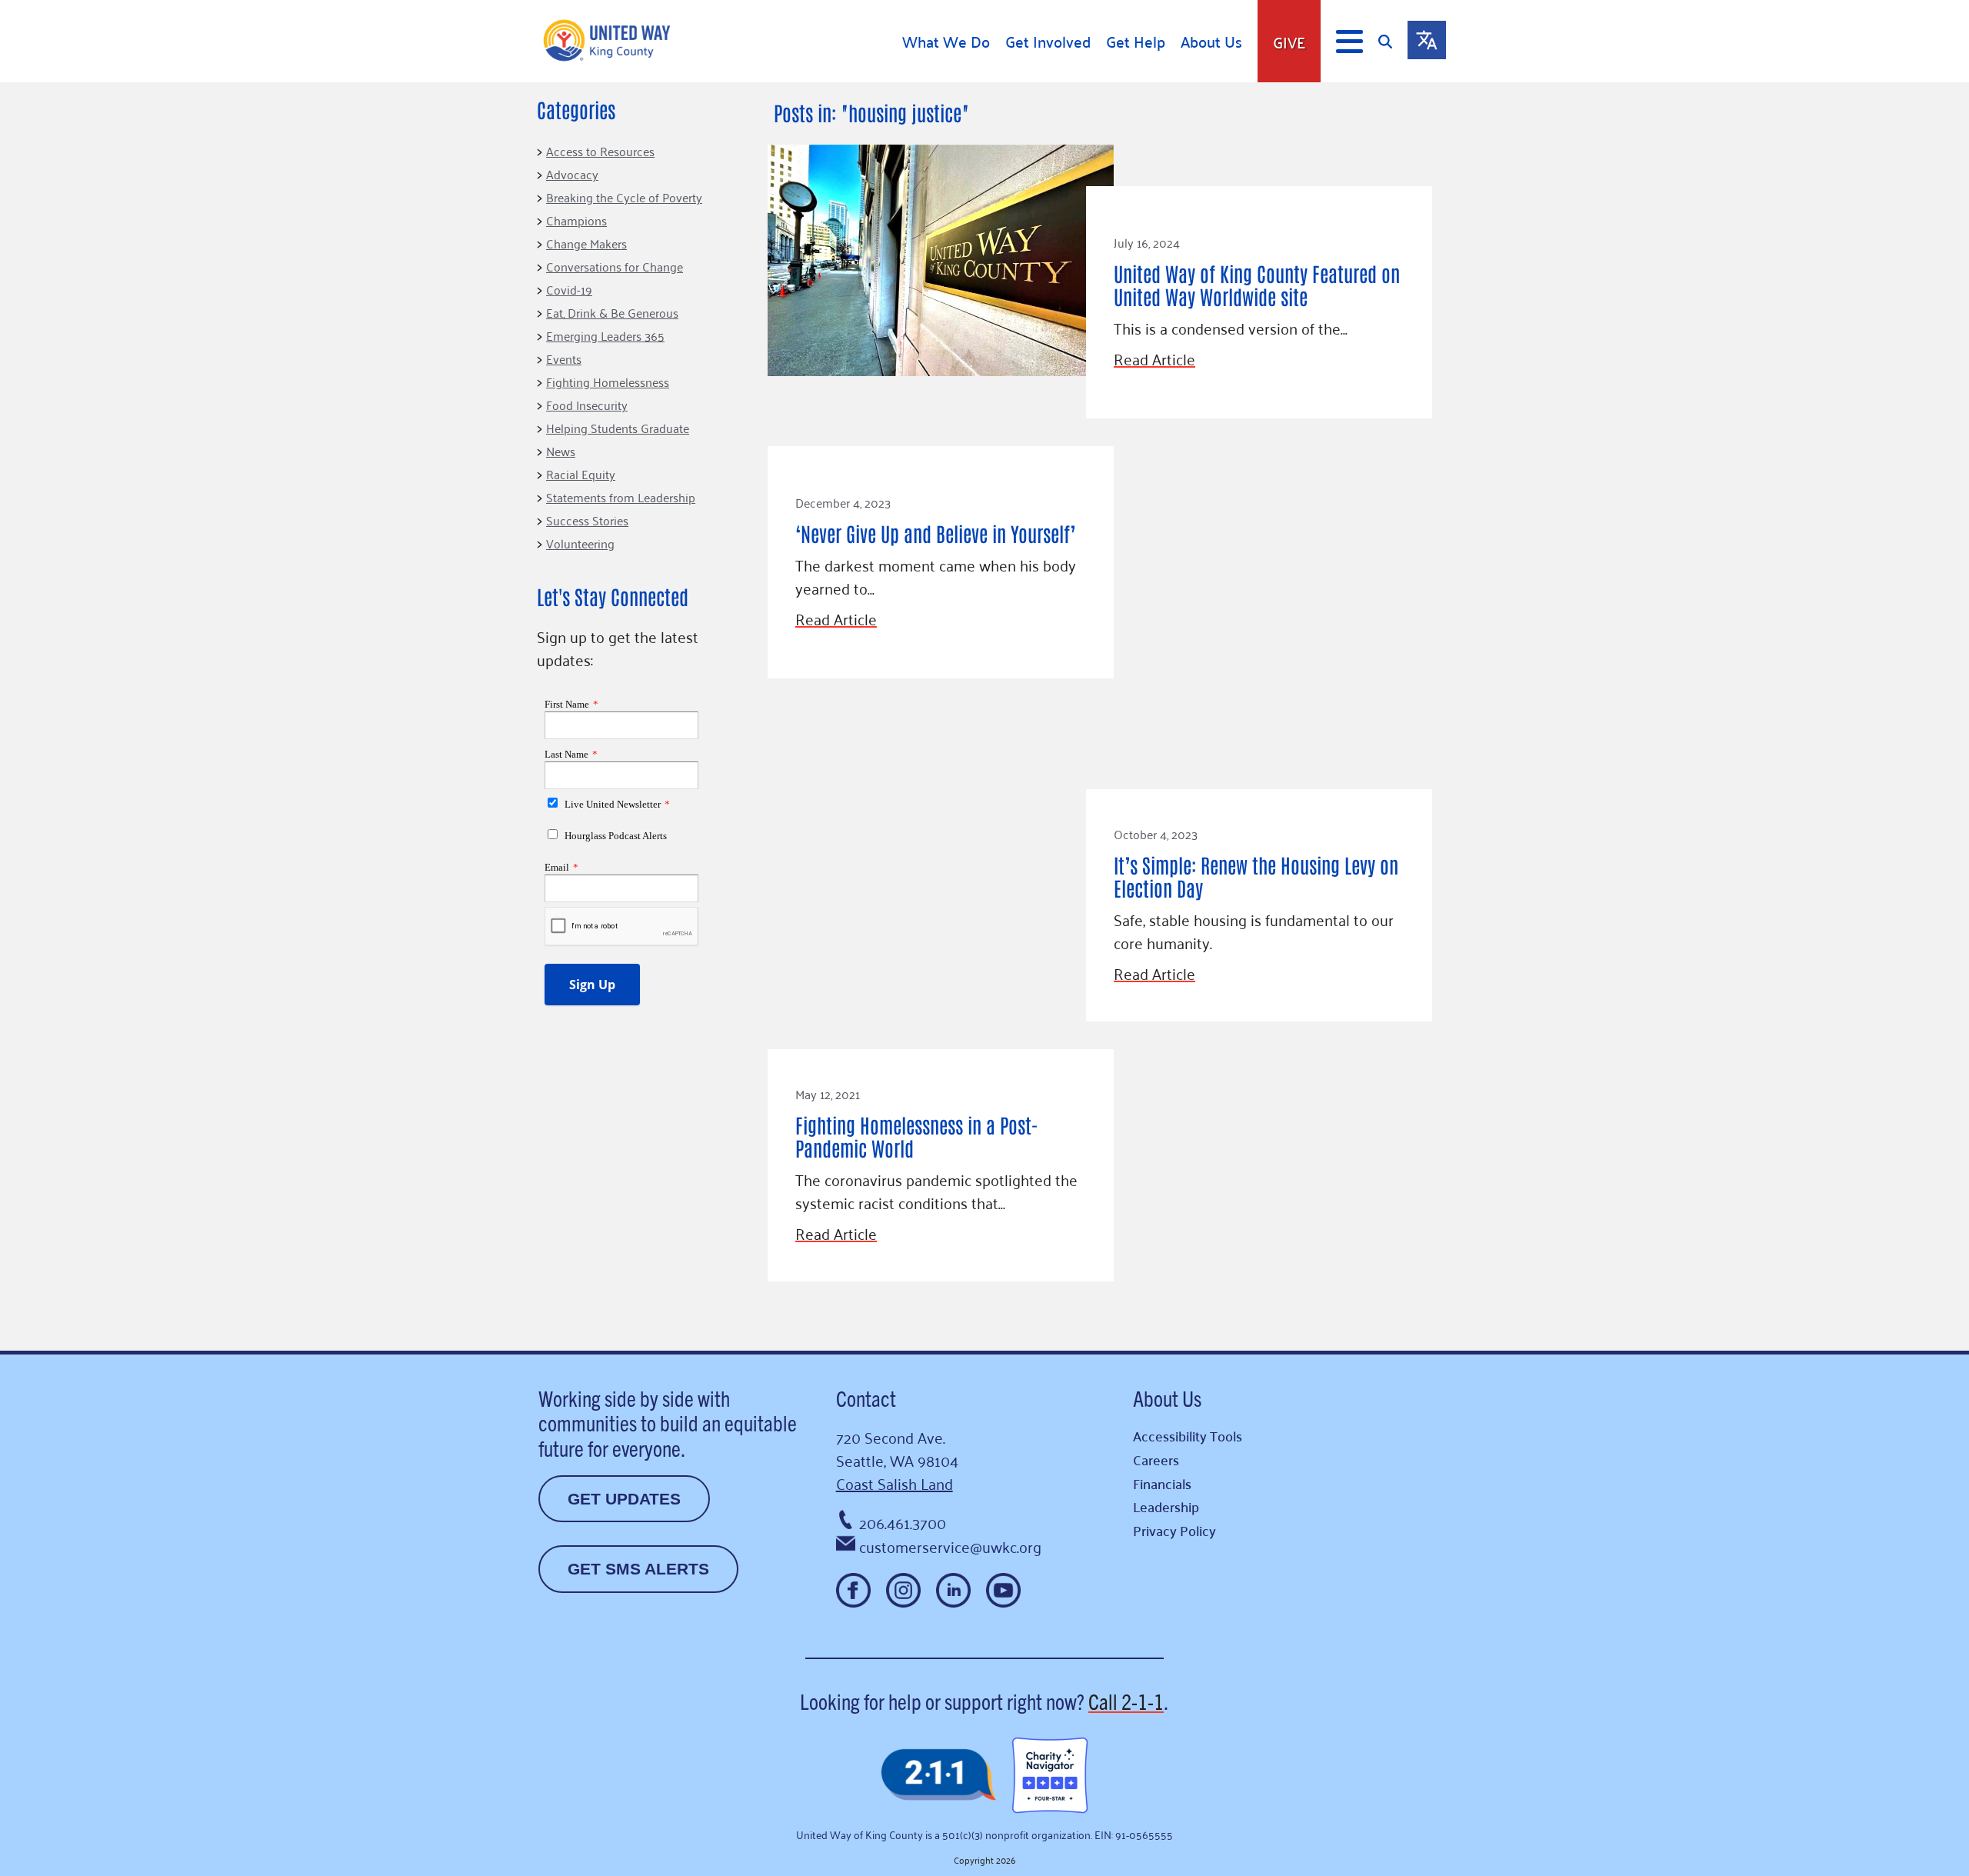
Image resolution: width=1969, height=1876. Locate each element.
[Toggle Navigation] (1349, 42)
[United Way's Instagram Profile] (903, 1590)
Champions (576, 220)
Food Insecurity (587, 405)
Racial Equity (581, 474)
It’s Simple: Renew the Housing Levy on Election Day (1256, 876)
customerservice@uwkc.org (950, 1546)
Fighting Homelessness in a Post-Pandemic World (917, 1136)
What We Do (946, 42)
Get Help (1136, 42)
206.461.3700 (903, 1522)
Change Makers (586, 243)
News (561, 451)
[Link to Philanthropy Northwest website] (938, 1776)
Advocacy (572, 174)
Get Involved (1048, 42)
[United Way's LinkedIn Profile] (953, 1590)
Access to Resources (600, 151)
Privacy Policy (1174, 1530)
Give (1289, 42)
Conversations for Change (615, 266)
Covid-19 (569, 289)
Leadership (1166, 1506)
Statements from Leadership (621, 497)
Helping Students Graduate (618, 428)
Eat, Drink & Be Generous (612, 312)
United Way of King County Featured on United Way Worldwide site (1257, 285)
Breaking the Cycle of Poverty (624, 197)
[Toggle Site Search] (1393, 41)
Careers (1156, 1459)
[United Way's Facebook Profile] (853, 1590)
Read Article (1154, 358)
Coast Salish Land (895, 1483)
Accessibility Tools (1188, 1436)
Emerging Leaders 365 (605, 335)
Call (1126, 1701)
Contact (866, 1398)
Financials (1162, 1483)
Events (564, 358)
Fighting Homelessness (608, 382)
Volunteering (580, 543)
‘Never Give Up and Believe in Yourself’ (935, 533)
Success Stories (587, 520)
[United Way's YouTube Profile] (1003, 1590)
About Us (1211, 42)
